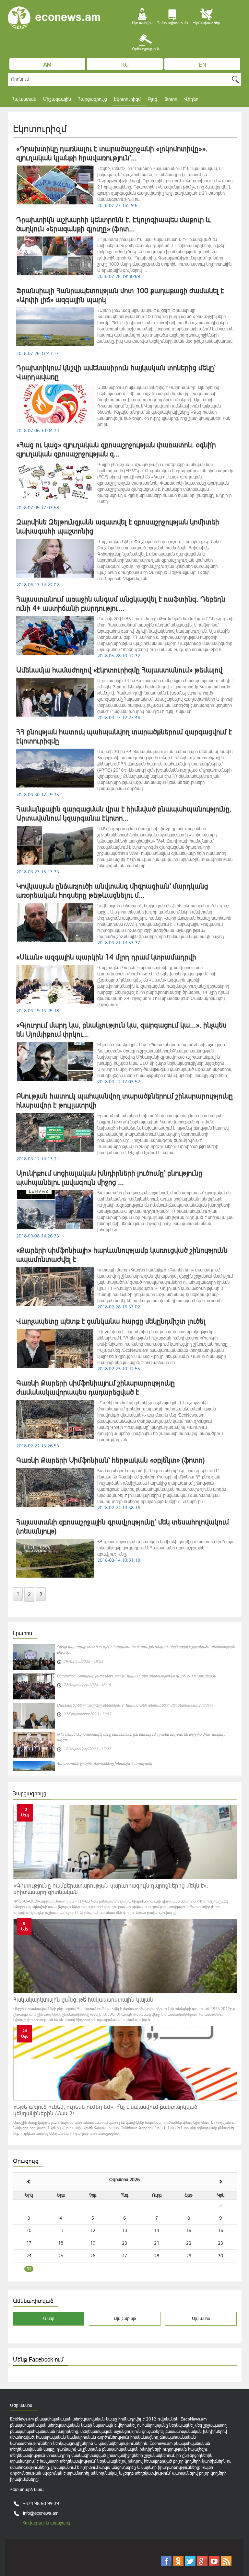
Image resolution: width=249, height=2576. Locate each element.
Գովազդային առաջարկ (47, 2523)
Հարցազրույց (92, 99)
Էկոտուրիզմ (127, 99)
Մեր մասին (21, 2405)
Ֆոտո (171, 99)
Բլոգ (153, 99)
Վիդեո (191, 99)
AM (47, 65)
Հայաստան (24, 99)
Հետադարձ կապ (27, 2490)
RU (125, 65)
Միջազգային (57, 99)
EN (202, 65)
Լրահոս (23, 1633)
